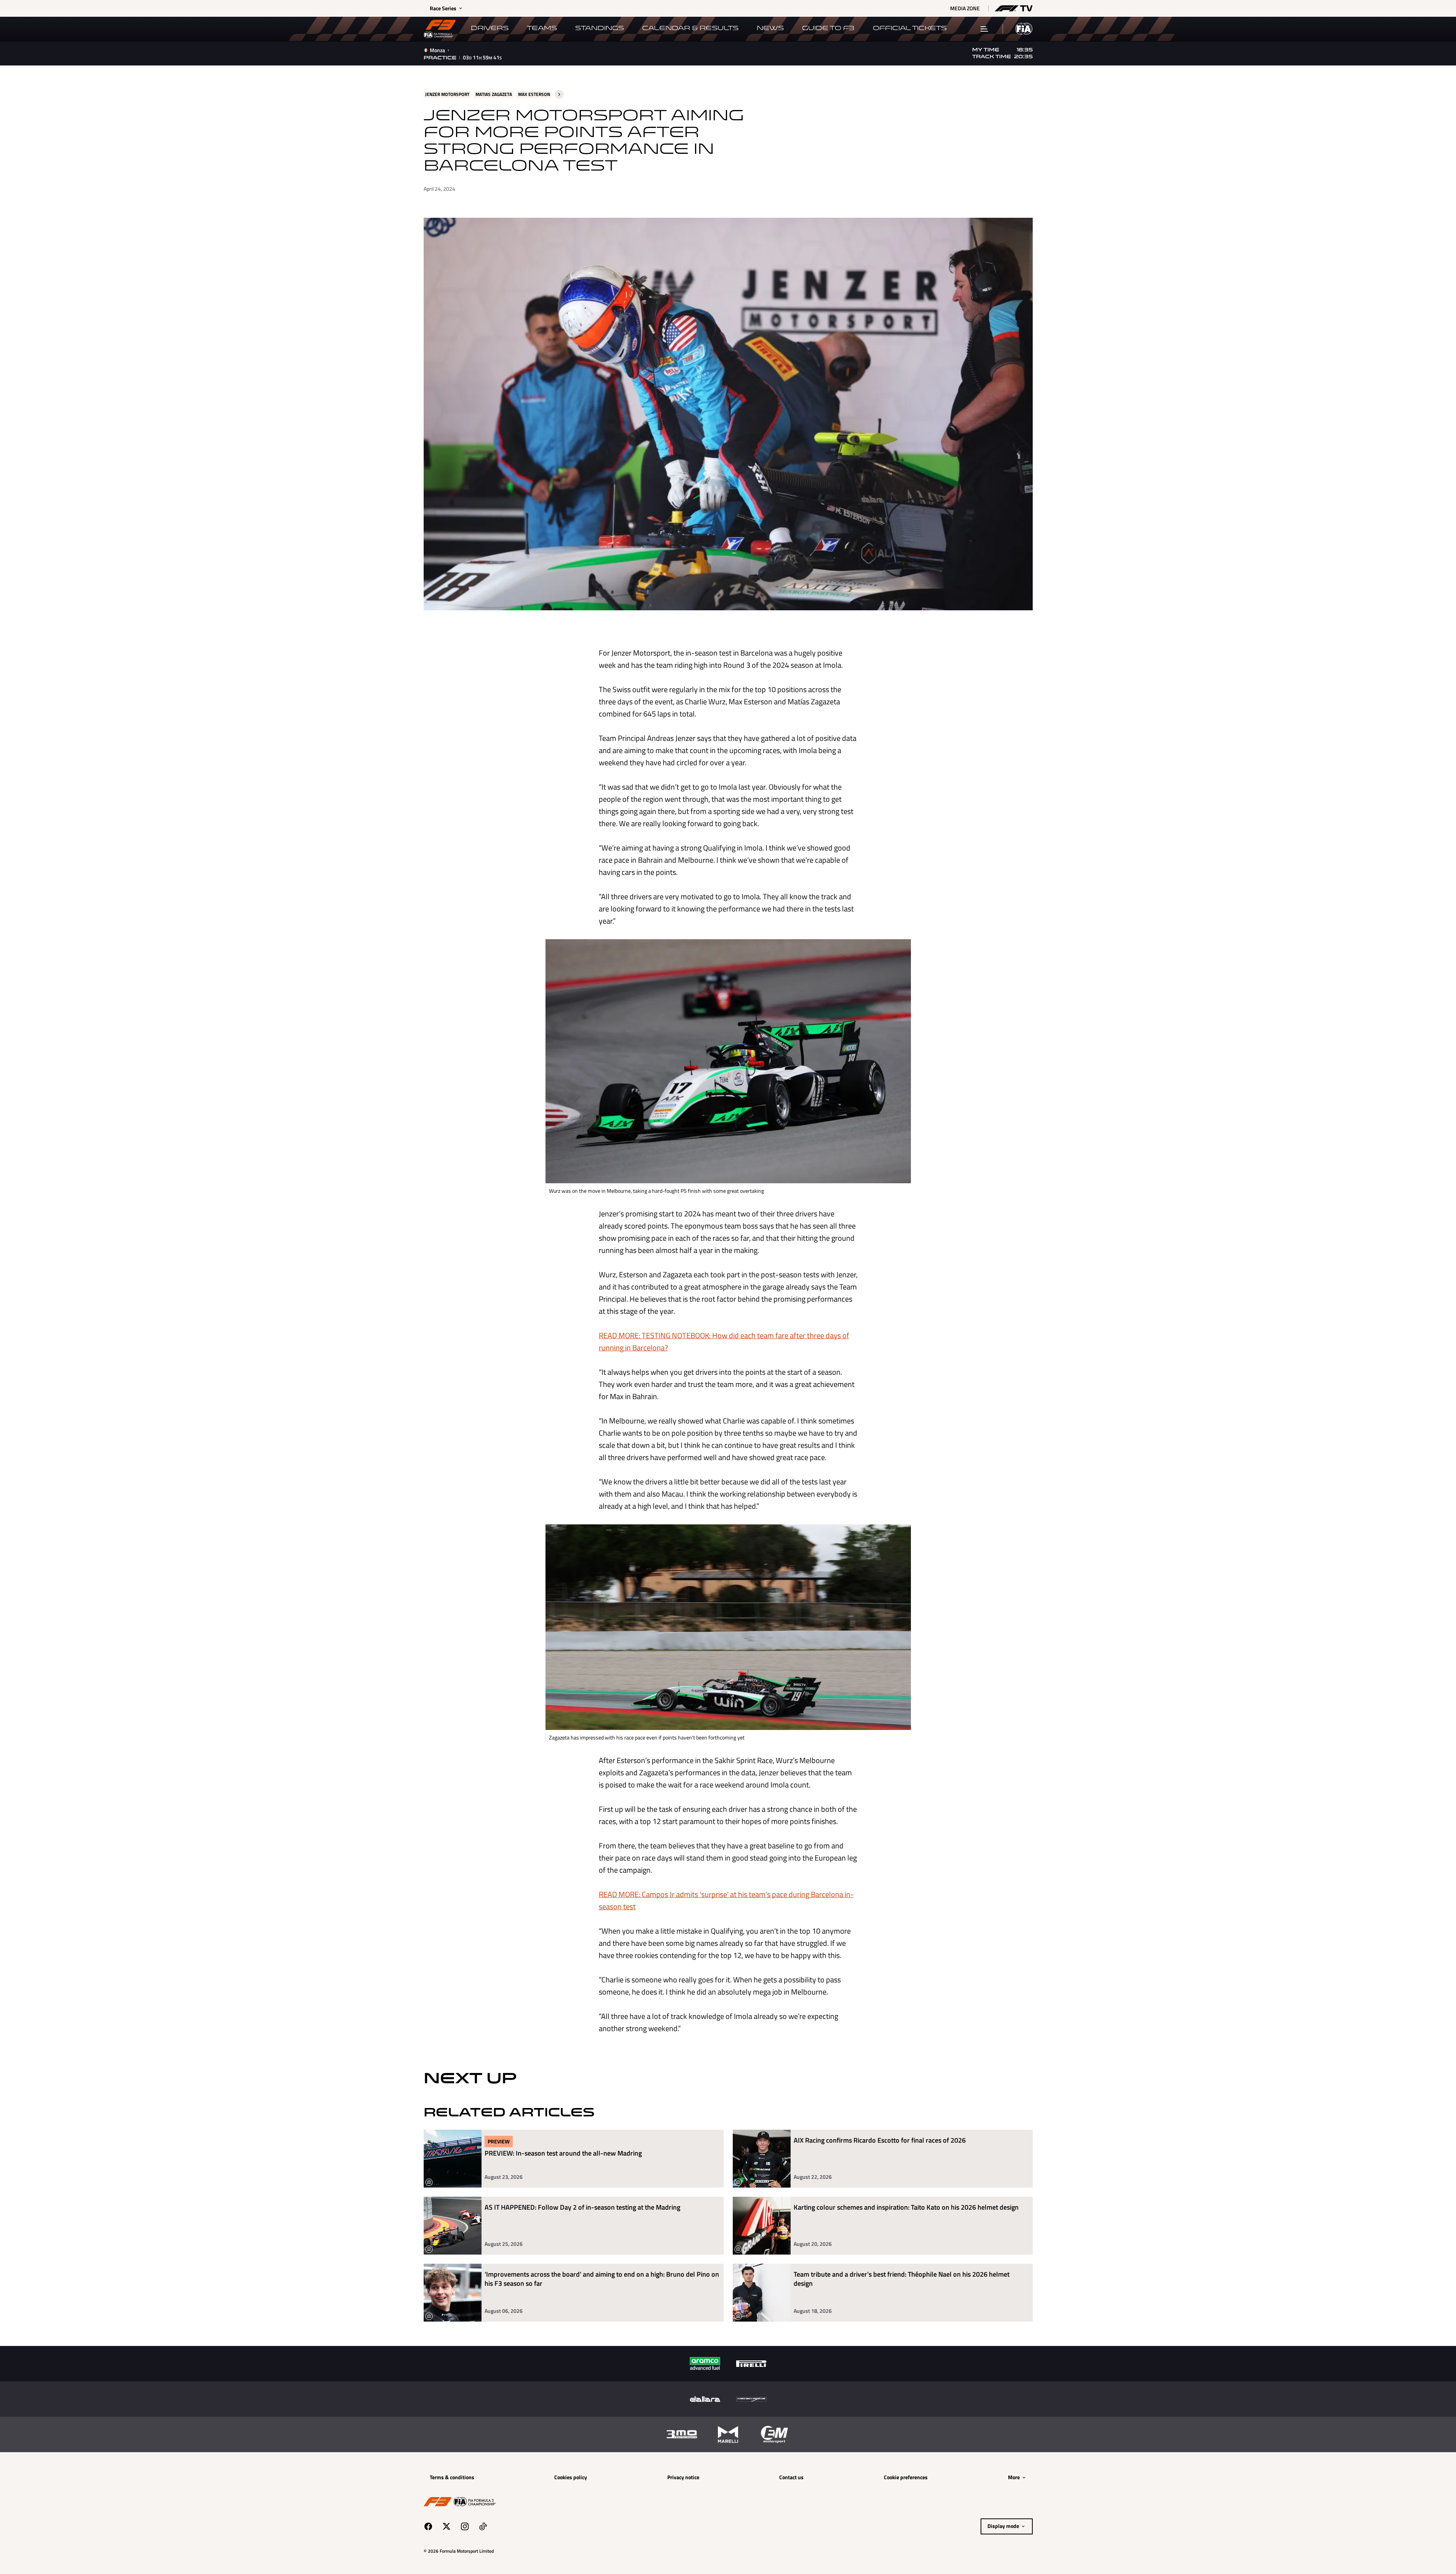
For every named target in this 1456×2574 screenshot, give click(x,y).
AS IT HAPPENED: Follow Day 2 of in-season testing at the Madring (582, 2208)
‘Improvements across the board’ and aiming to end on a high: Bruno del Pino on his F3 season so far (602, 2279)
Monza (437, 50)
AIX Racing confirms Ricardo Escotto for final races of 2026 (880, 2141)
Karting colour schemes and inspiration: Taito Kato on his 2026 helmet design (906, 2208)
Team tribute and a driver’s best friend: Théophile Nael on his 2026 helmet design (902, 2279)
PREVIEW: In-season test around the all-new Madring (563, 2154)
